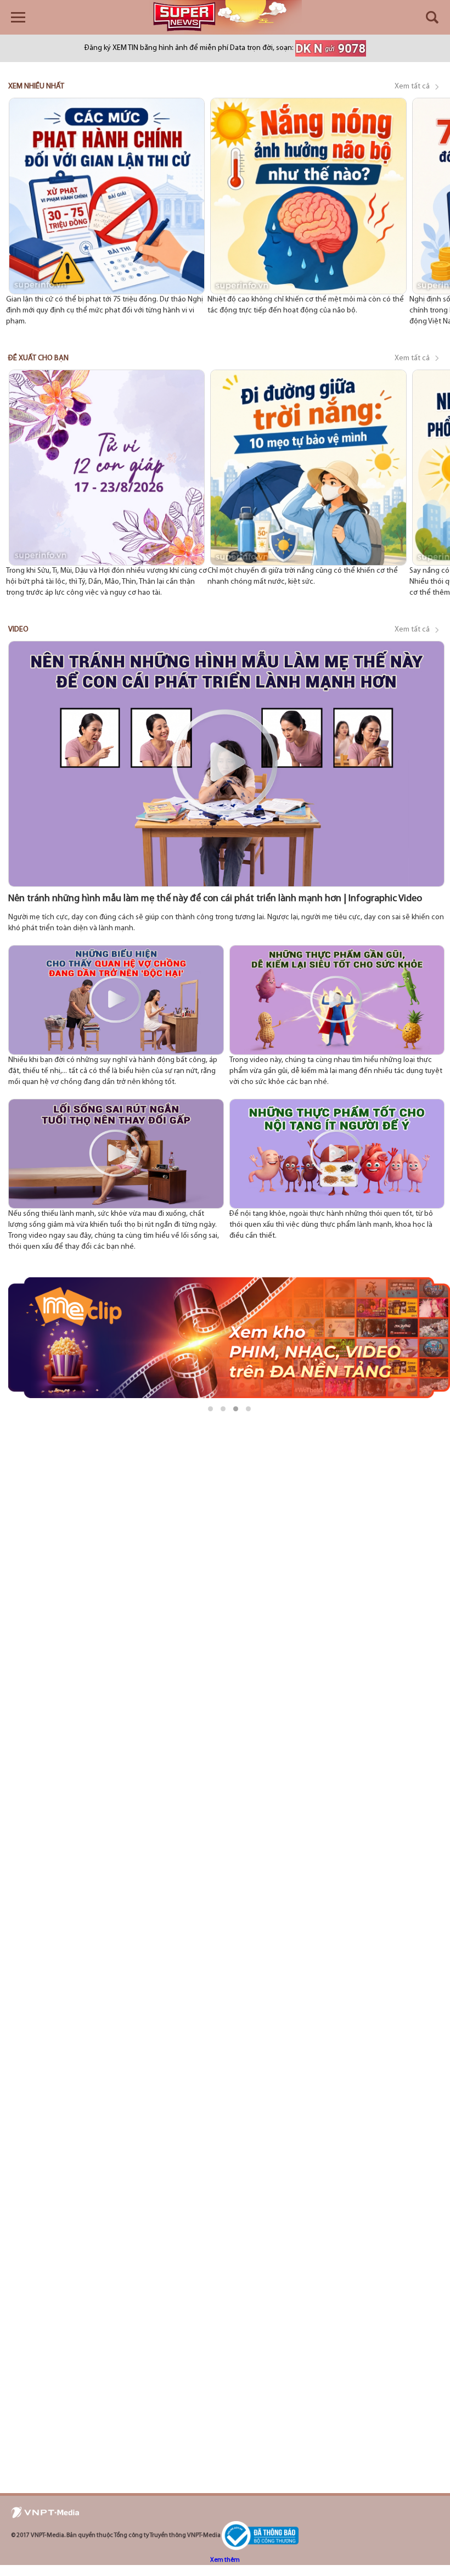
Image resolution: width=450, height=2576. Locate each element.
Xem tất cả (413, 86)
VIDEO (18, 630)
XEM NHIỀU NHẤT (36, 86)
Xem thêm (225, 2560)
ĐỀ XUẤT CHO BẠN (38, 358)
